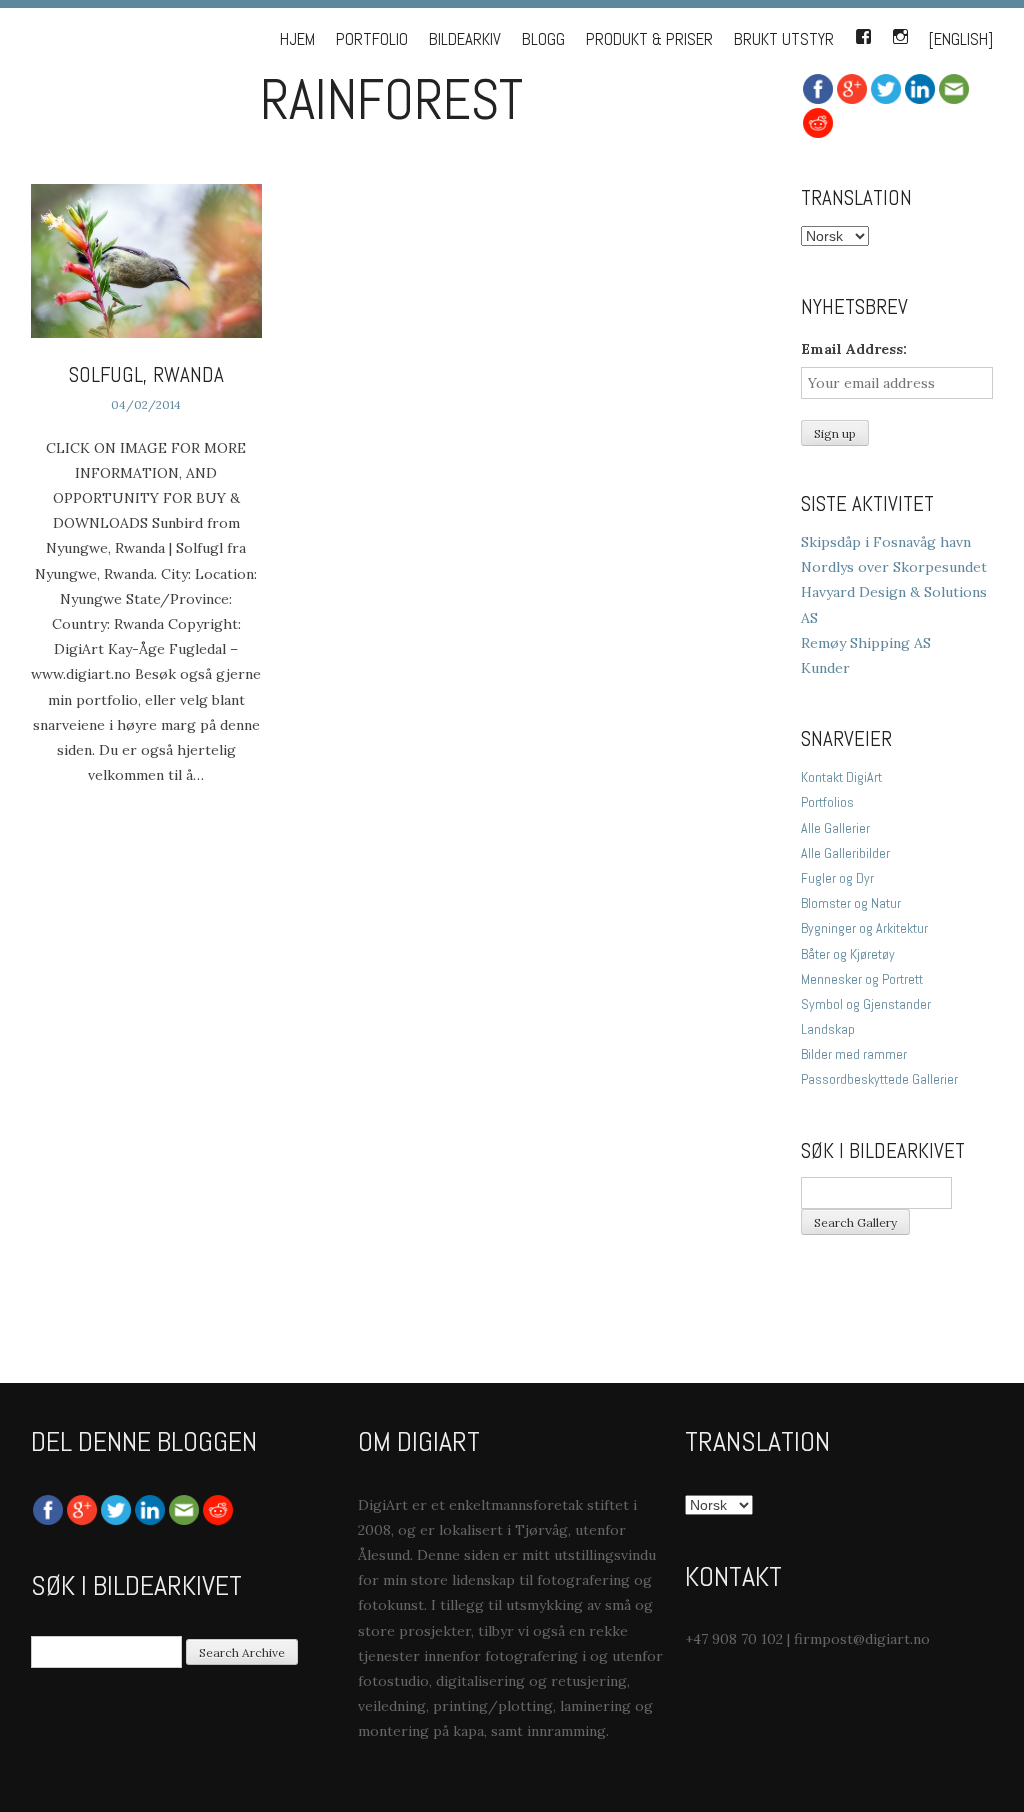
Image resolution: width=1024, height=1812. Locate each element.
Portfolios (827, 802)
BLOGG (543, 39)
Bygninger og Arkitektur (864, 928)
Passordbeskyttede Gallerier (879, 1079)
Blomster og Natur (851, 903)
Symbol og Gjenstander (866, 1004)
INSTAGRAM (900, 33)
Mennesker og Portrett (862, 979)
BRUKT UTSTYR (784, 39)
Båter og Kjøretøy (848, 954)
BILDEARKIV (465, 39)
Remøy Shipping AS (866, 643)
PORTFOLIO (372, 39)
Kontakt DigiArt (841, 777)
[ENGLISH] (961, 39)
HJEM (297, 39)
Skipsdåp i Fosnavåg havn (886, 542)
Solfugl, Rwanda (146, 374)
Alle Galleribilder (845, 853)
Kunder (825, 668)
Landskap (828, 1029)
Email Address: (854, 349)
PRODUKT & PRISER (649, 39)
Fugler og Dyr (837, 878)
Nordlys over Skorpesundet (894, 567)
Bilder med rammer (854, 1054)
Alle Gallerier (835, 828)
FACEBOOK (863, 33)
